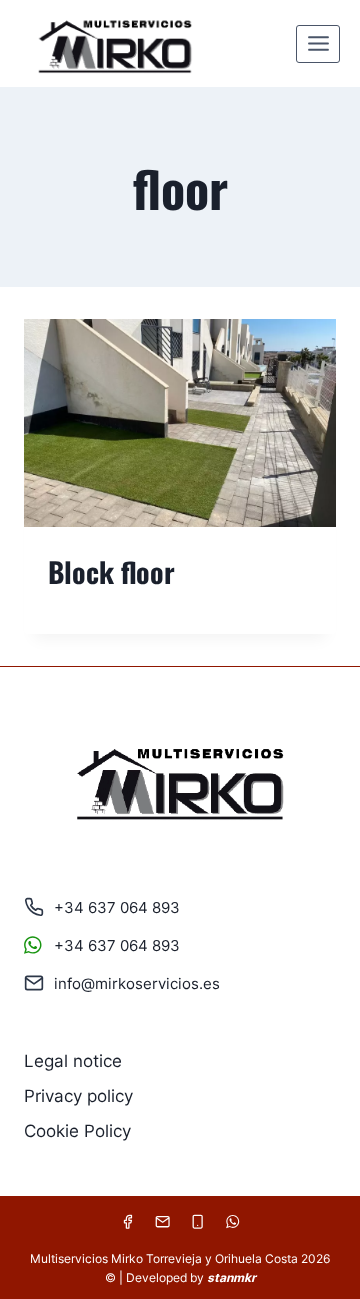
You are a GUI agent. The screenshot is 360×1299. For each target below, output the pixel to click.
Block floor (111, 571)
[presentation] (180, 423)
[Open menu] (318, 44)
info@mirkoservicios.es (137, 983)
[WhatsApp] (232, 1221)
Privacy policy (78, 1096)
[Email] (162, 1221)
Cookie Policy (77, 1131)
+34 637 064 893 (117, 907)
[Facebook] (127, 1221)
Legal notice (73, 1061)
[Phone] (197, 1221)
